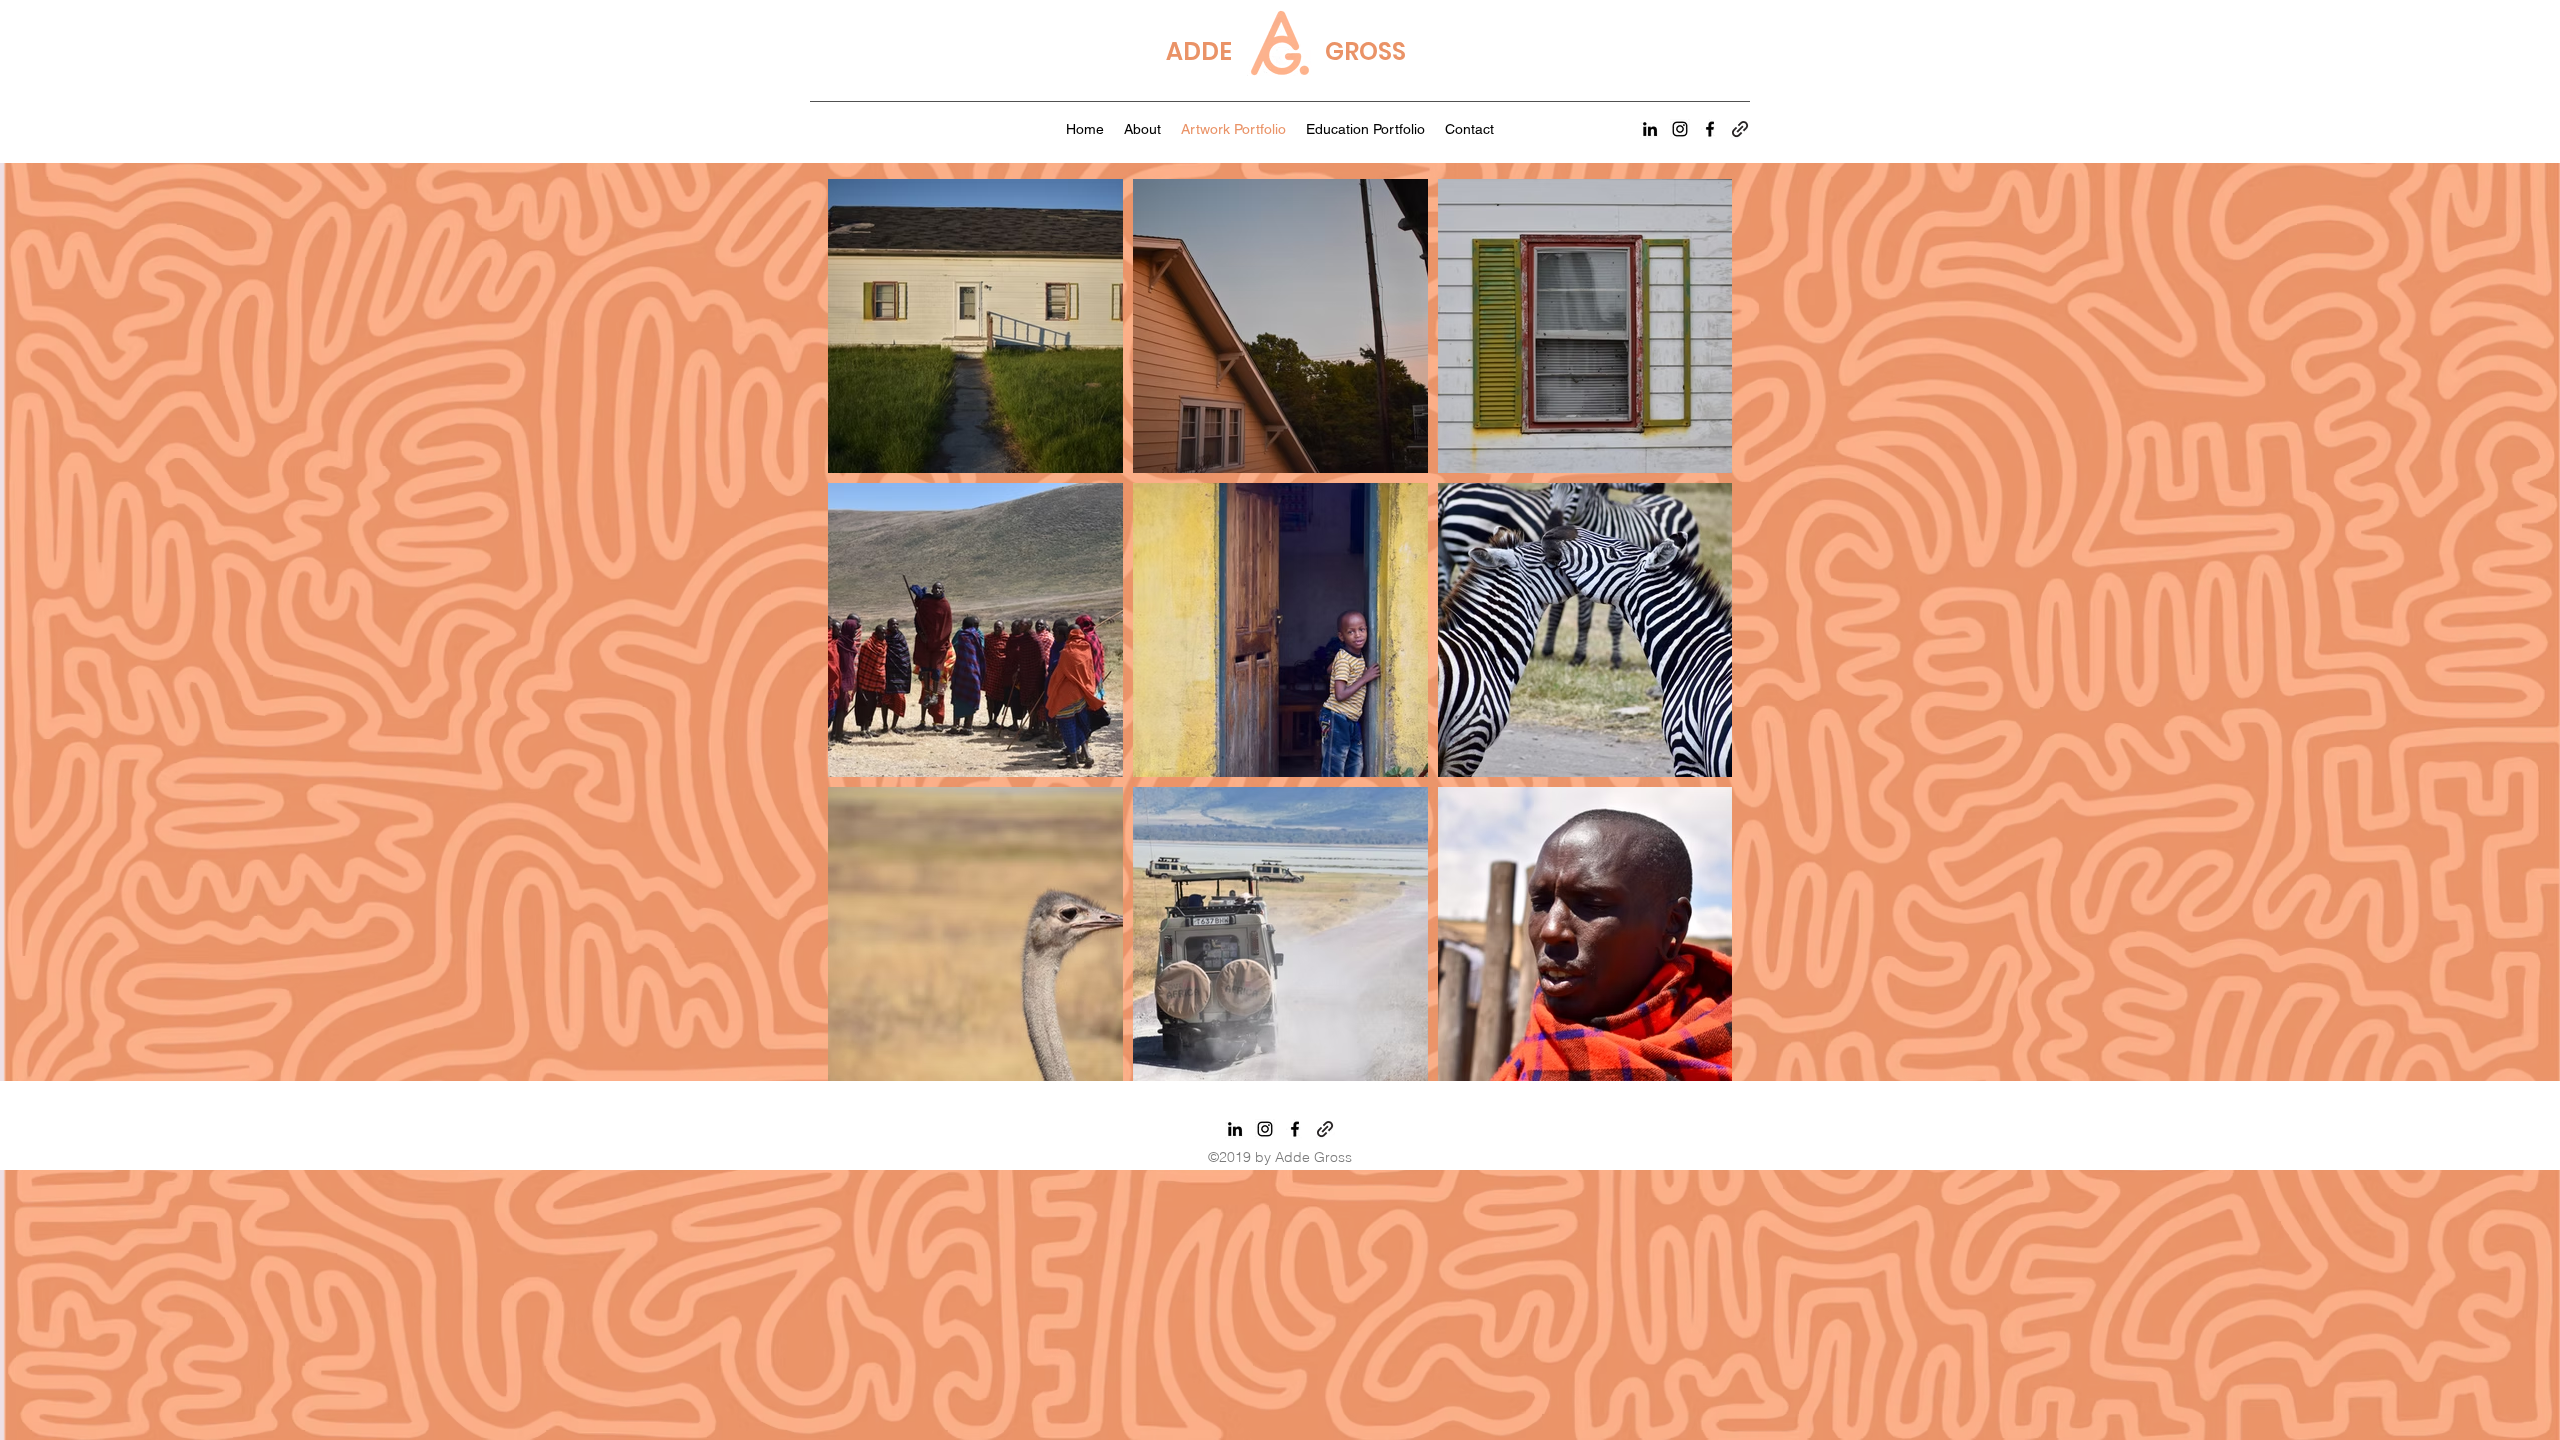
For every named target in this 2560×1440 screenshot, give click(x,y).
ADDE (1199, 51)
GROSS (1365, 51)
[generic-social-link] (1740, 129)
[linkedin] (1650, 129)
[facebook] (1710, 129)
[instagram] (1680, 129)
